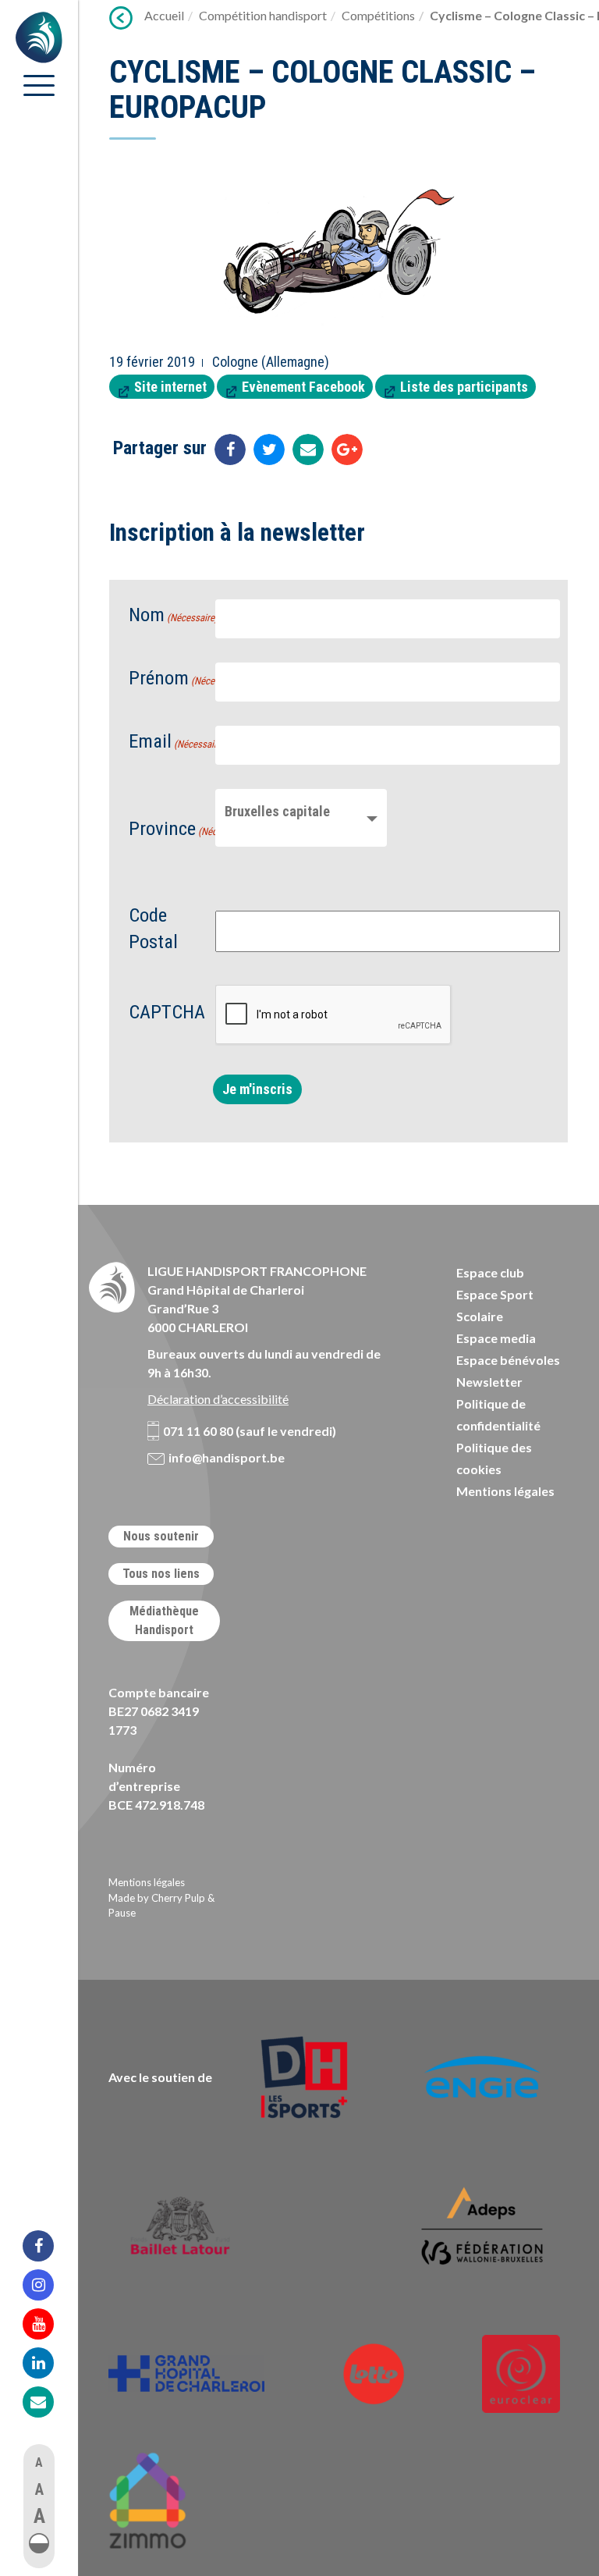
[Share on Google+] (347, 449)
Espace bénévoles (508, 1360)
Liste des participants (464, 387)
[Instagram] (48, 2285)
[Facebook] (48, 2246)
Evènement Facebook (303, 387)
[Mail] (48, 2402)
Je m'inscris (257, 1089)
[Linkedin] (48, 2363)
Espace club (490, 1272)
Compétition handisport (263, 15)
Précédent (121, 18)
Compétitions (378, 15)
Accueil (164, 15)
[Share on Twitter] (269, 449)
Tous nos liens (161, 1574)
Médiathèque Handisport (164, 1620)
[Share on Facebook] (230, 449)
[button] (39, 2543)
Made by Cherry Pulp (157, 1898)
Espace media (496, 1338)
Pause (122, 1913)
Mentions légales (505, 1491)
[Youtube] (48, 2324)
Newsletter (489, 1382)
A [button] (39, 2462)
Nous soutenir (161, 1536)
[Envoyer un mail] (308, 449)
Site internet (170, 387)
